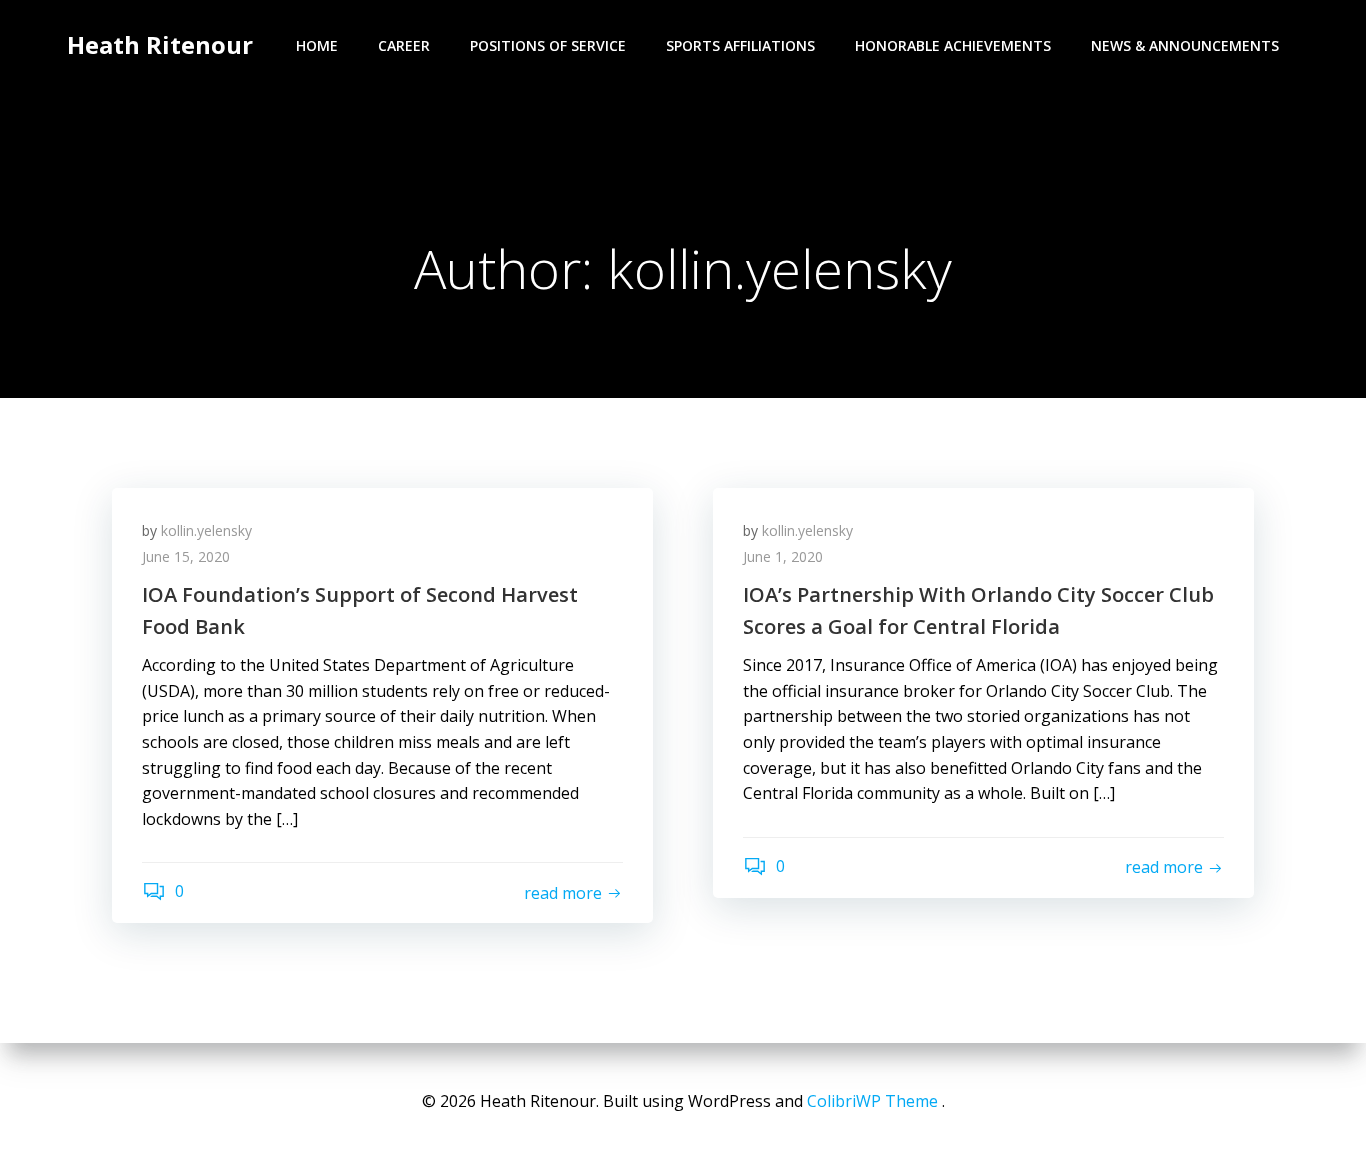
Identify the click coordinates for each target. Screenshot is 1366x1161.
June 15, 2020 (186, 556)
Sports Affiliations (740, 45)
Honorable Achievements (953, 45)
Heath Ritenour (160, 44)
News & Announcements (1185, 45)
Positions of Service (548, 45)
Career (404, 45)
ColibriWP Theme (872, 1101)
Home (317, 45)
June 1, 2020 (783, 556)
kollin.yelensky (206, 530)
